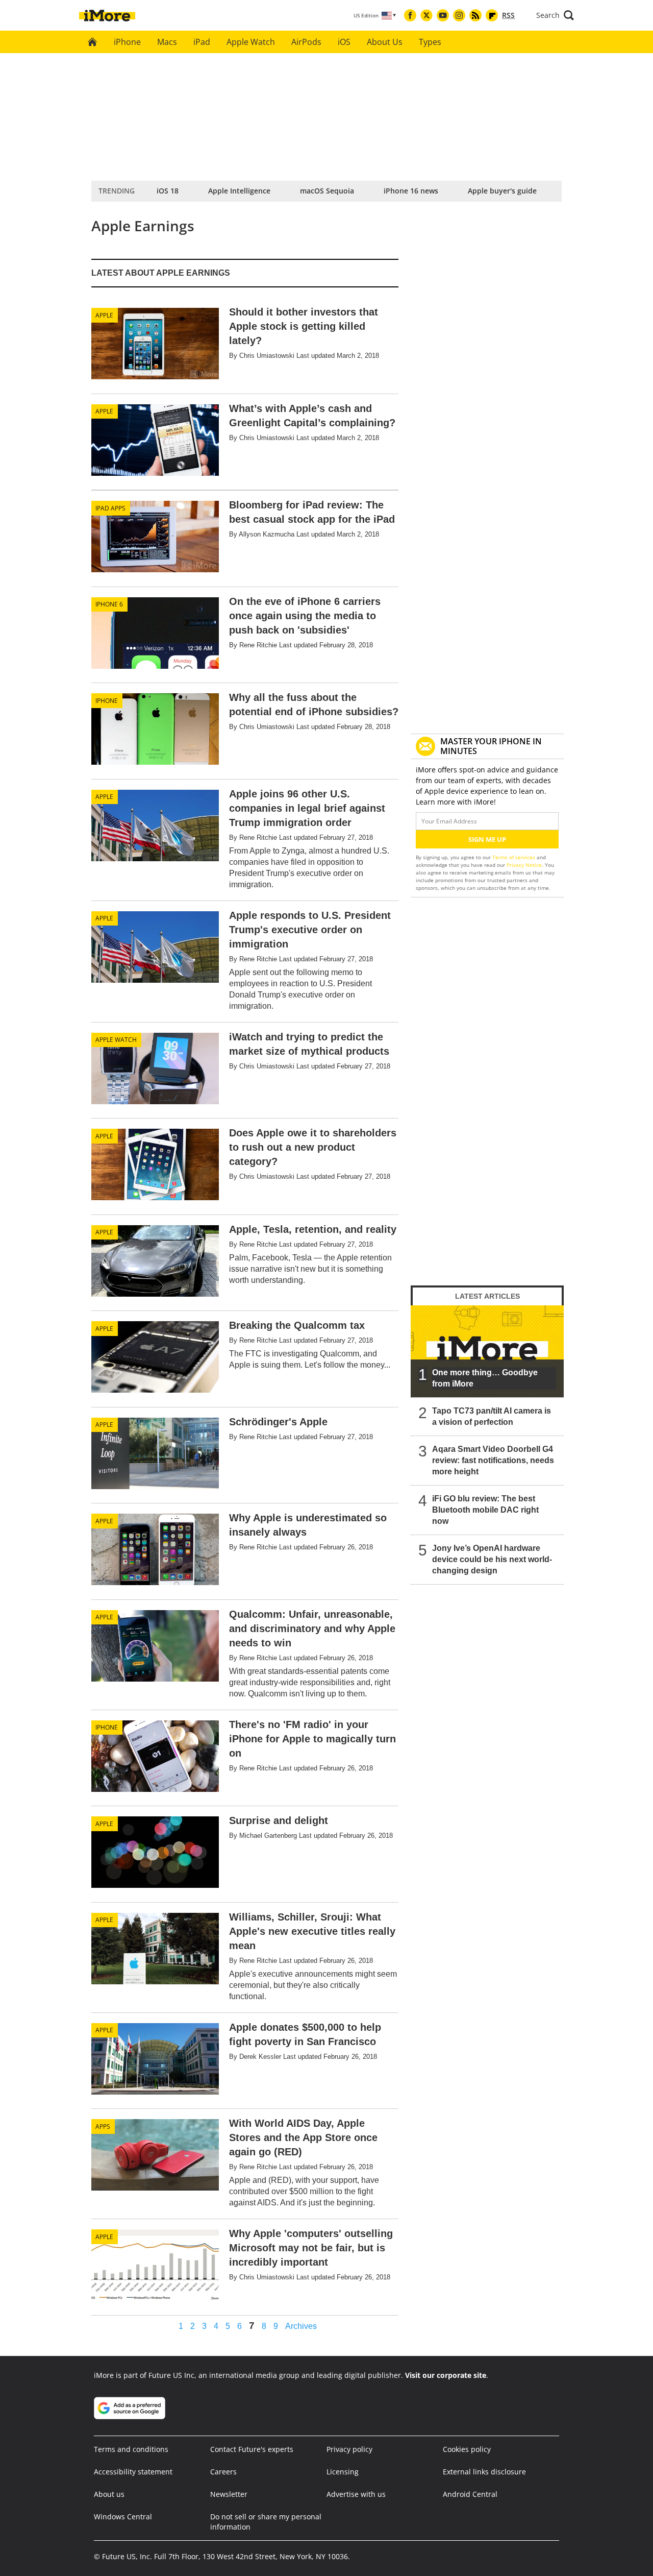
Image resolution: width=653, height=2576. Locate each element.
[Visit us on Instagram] (459, 15)
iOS (344, 42)
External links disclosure (484, 2472)
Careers (223, 2472)
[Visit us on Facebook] (410, 15)
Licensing (343, 2472)
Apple (104, 315)
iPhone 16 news (411, 191)
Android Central (470, 2494)
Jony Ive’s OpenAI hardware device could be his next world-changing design (492, 1559)
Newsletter (229, 2494)
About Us (385, 42)
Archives (301, 2326)
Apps (103, 2127)
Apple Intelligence (239, 191)
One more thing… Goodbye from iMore (485, 1378)
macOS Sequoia (327, 191)
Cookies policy (467, 2449)
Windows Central (123, 2517)
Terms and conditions (131, 2449)
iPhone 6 (109, 604)
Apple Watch (251, 42)
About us (109, 2494)
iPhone (127, 42)
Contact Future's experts (252, 2449)
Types (430, 42)
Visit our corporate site (446, 2375)
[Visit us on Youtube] (443, 15)
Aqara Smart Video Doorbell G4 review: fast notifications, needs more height (493, 1460)
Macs (167, 42)
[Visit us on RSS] (475, 15)
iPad (202, 42)
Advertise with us (356, 2494)
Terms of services (514, 857)
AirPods (306, 42)
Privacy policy (349, 2449)
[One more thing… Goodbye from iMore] (487, 1351)
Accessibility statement (133, 2472)
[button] (555, 15)
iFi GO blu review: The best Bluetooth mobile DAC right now (485, 1510)
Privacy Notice (524, 865)
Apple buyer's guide (502, 191)
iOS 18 (168, 191)
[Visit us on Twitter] (426, 15)
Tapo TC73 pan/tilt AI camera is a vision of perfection (492, 1416)
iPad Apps (110, 508)
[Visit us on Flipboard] (492, 15)
